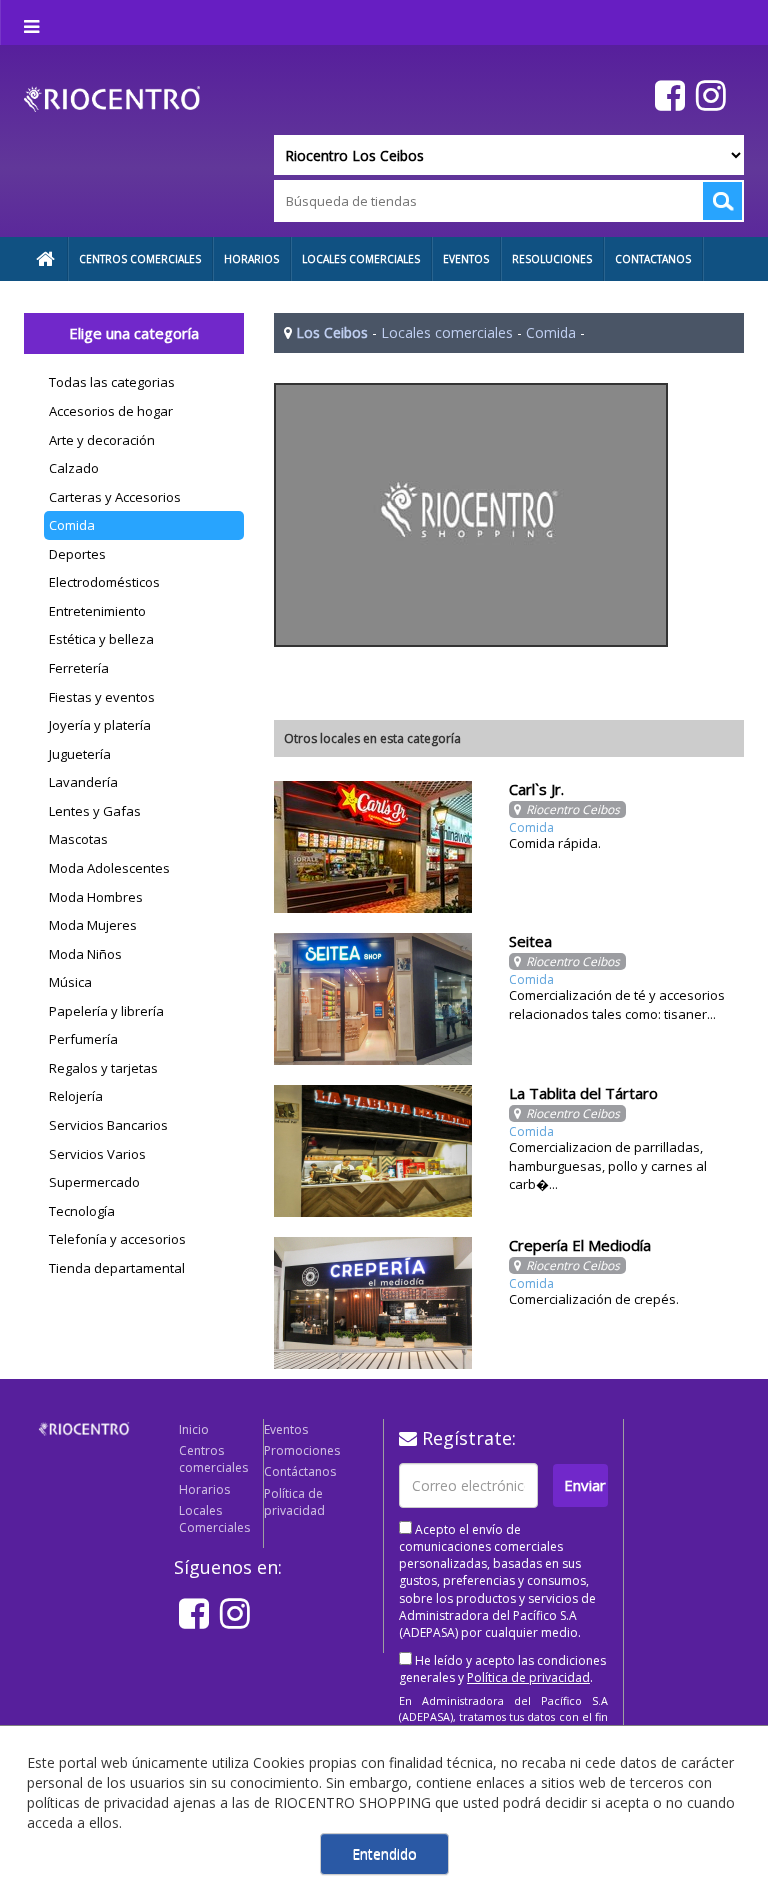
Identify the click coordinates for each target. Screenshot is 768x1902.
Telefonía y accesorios (117, 1239)
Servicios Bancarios (108, 1125)
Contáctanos (300, 1471)
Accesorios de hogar (111, 411)
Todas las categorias (112, 382)
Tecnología (82, 1211)
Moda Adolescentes (109, 868)
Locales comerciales (447, 332)
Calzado (74, 468)
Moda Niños (85, 954)
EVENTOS (466, 259)
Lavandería (83, 782)
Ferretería (79, 668)
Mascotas (78, 839)
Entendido (384, 1853)
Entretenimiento (97, 611)
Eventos (286, 1429)
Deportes (77, 554)
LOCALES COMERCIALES (361, 259)
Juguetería (80, 754)
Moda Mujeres (93, 925)
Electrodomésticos (104, 582)
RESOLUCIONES (552, 259)
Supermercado (94, 1182)
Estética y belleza (101, 639)
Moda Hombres (96, 897)
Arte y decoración (102, 440)
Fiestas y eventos (102, 697)
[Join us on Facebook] (667, 94)
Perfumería (83, 1039)
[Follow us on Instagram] (708, 94)
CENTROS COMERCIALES (140, 259)
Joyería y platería (100, 725)
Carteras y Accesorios (115, 497)
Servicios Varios (97, 1154)
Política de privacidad (294, 1502)
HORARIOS (251, 259)
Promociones (302, 1450)
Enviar (585, 1485)
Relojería (76, 1096)
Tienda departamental (117, 1268)
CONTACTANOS (653, 259)
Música (70, 982)
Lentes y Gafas (95, 811)
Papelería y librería (106, 1011)
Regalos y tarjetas (103, 1068)
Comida (72, 525)
